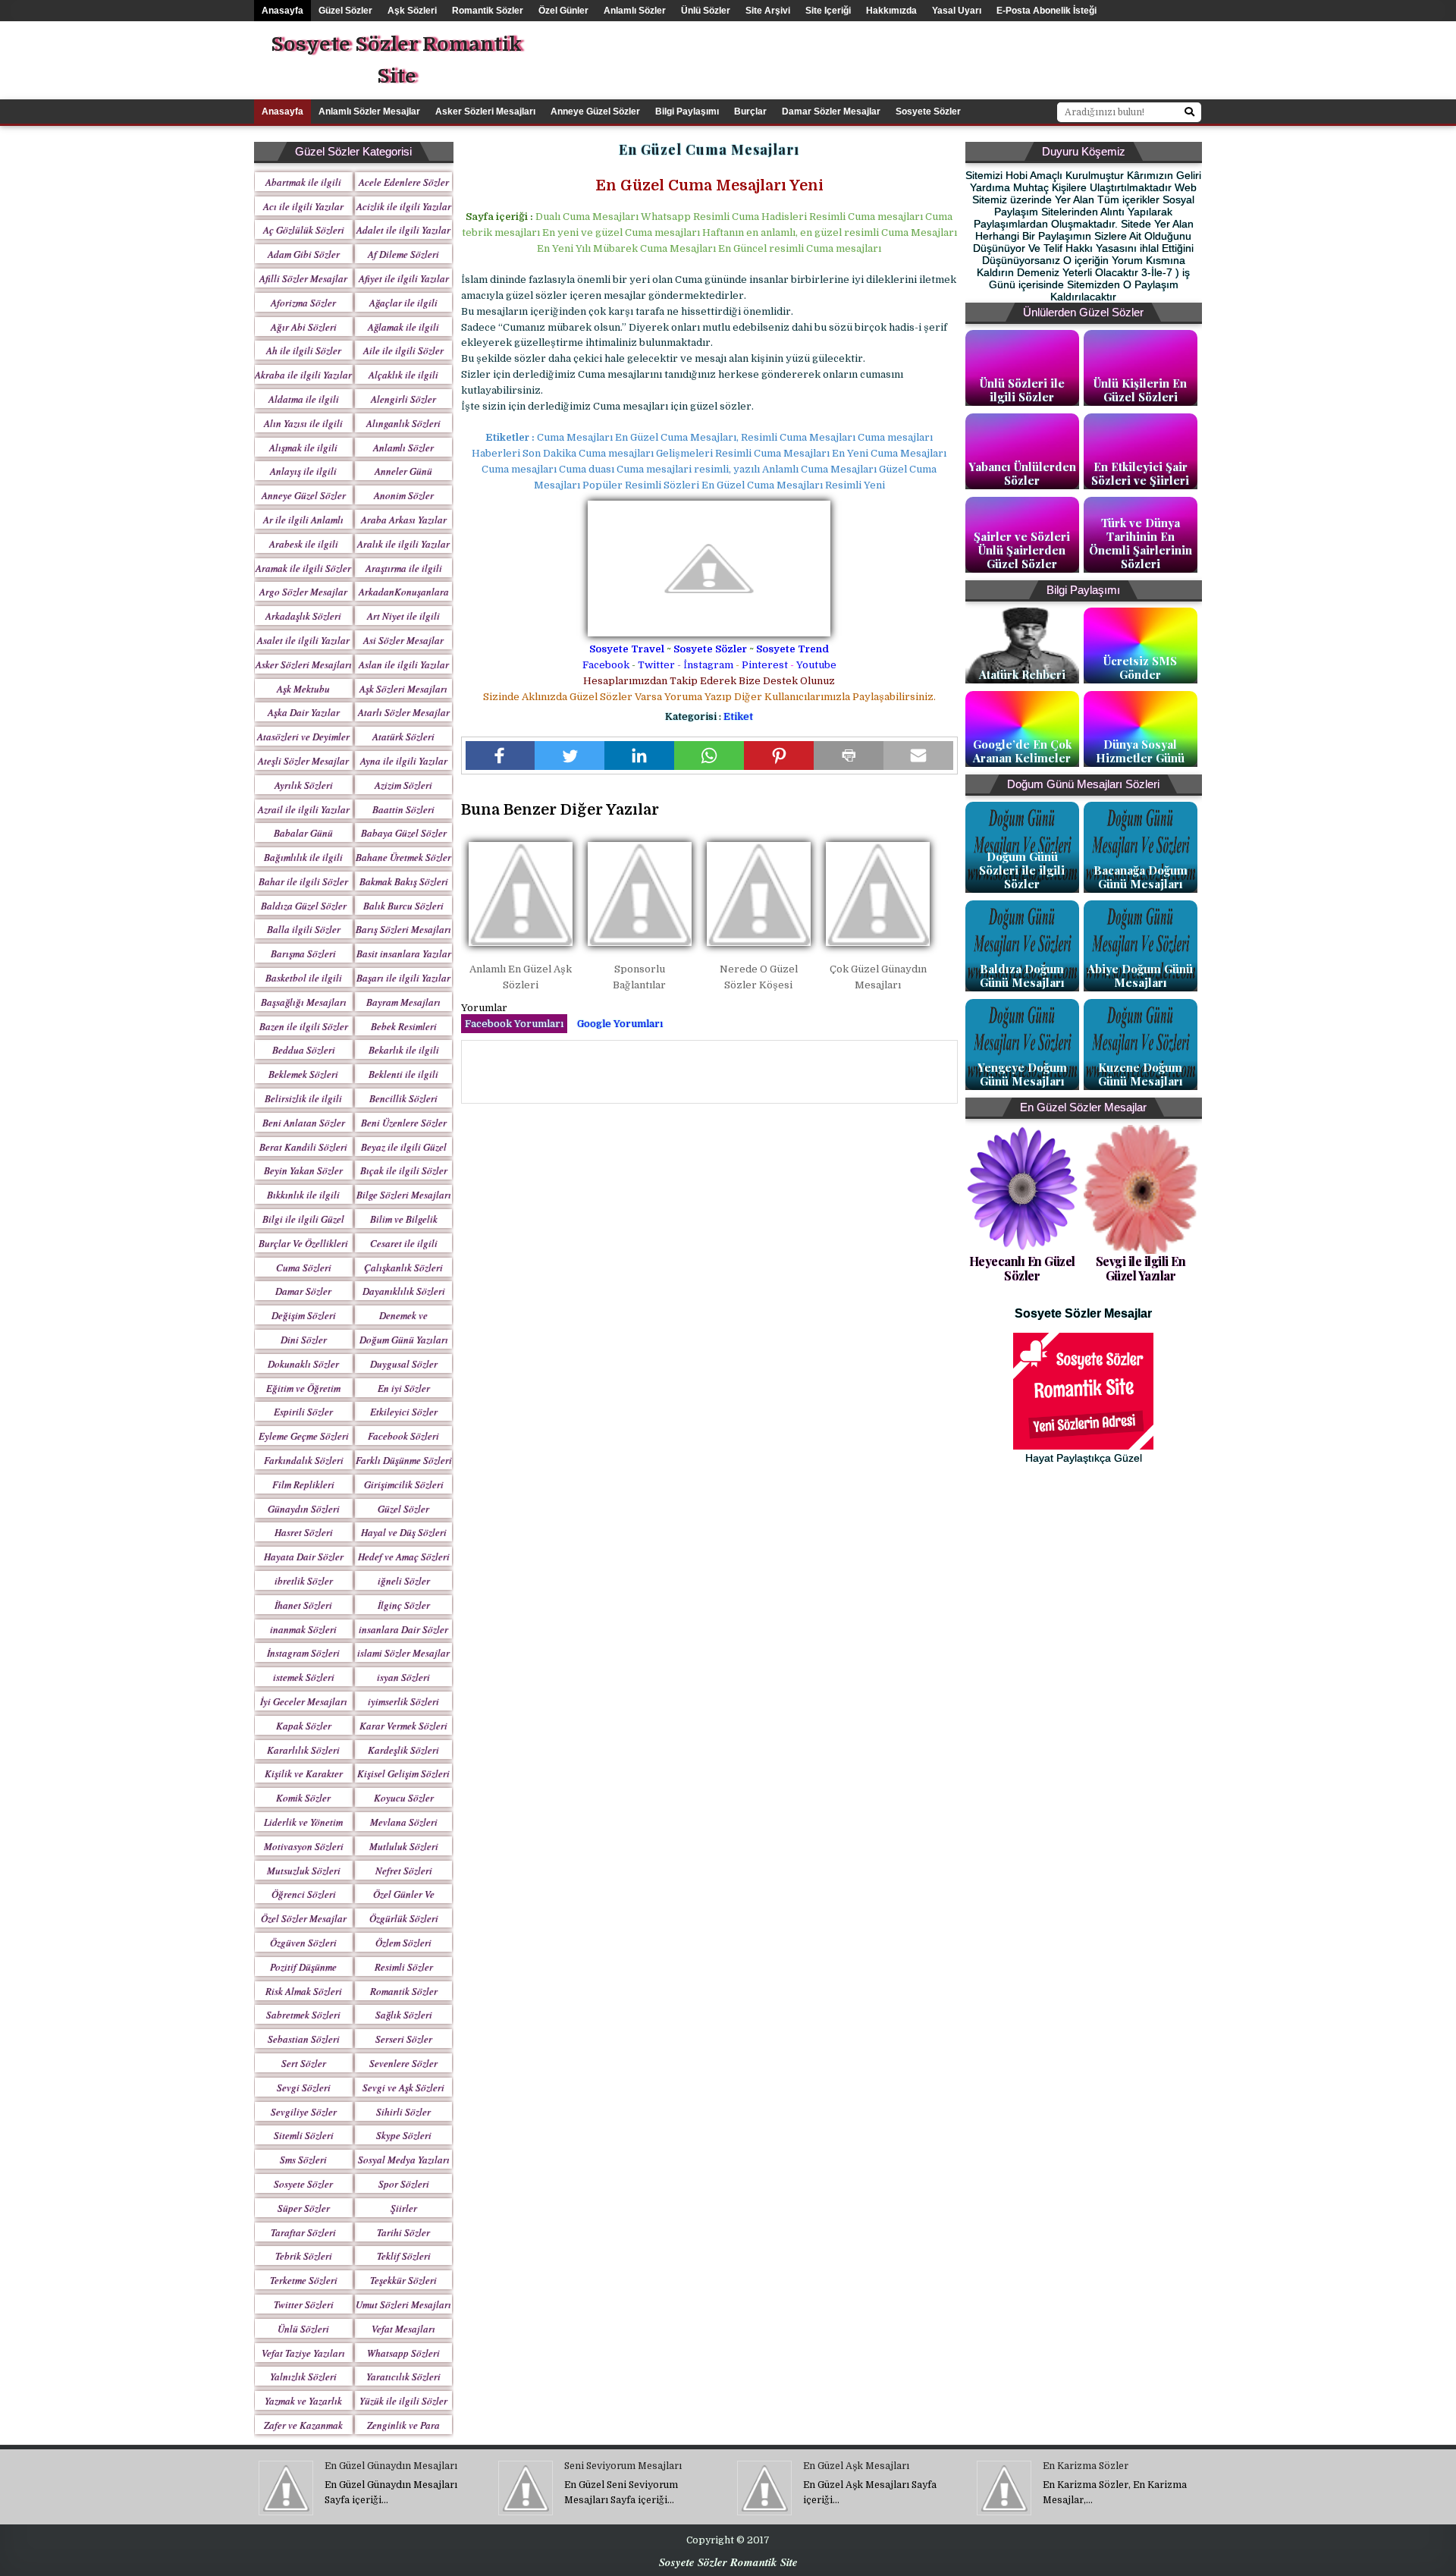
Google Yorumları (620, 1024)
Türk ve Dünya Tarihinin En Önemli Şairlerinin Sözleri (1141, 543)
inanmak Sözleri (303, 1629)
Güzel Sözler (345, 11)
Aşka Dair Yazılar (304, 712)
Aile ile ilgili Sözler (403, 350)
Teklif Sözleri (404, 2256)
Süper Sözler (304, 2208)
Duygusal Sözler (404, 1364)
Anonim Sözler (404, 495)
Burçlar (750, 112)
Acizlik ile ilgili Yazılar (404, 206)
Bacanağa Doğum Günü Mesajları (1141, 877)
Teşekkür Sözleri (403, 2280)
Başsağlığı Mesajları (304, 1002)
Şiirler (404, 2208)
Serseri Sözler (404, 2039)
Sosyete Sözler (710, 649)
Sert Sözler (304, 2063)
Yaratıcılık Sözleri (403, 2377)
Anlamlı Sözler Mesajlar (369, 112)
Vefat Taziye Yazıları (303, 2353)
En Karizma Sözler (1086, 2466)
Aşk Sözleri (412, 11)
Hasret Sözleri (304, 1532)
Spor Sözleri (404, 2184)
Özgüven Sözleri (303, 1943)
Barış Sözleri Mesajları (403, 929)
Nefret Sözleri (404, 1871)
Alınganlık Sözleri (403, 423)
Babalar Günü (303, 833)
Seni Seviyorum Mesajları (623, 2466)
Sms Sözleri (303, 2160)
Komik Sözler (303, 1798)
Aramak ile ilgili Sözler (303, 568)
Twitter (656, 665)
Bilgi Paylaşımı (687, 112)
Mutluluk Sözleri (404, 1846)
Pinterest (765, 665)
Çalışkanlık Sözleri (403, 1268)
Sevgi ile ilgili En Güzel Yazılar (1141, 1268)
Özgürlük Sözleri (404, 1918)
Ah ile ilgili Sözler (304, 350)
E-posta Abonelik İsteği (1046, 11)
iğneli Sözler (404, 1581)
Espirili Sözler (303, 1412)
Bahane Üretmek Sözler (403, 857)
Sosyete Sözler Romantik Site (396, 60)
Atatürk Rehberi (1022, 674)
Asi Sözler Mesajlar (403, 640)
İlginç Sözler (404, 1605)
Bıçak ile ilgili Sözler (404, 1170)
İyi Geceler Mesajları (304, 1701)
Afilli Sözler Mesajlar (303, 278)
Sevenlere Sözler (403, 2063)
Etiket (738, 716)
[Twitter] (570, 756)
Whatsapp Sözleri (403, 2353)
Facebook (606, 665)
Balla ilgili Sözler (304, 929)
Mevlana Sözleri (404, 1822)
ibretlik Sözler (304, 1581)
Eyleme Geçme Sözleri (304, 1436)
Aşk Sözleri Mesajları (403, 689)
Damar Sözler (303, 1291)
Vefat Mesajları (403, 2329)
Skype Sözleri (404, 2135)
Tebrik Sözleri (304, 2256)
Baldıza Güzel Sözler (304, 906)
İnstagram (708, 665)
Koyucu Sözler (404, 1798)
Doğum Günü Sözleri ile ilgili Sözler (1022, 870)
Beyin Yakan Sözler (303, 1170)
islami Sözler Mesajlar (403, 1653)
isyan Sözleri (403, 1677)
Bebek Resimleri (404, 1026)
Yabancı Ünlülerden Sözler (1022, 473)
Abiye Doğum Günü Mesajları (1140, 975)
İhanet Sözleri (303, 1605)
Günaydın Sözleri (304, 1509)
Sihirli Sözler (403, 2112)
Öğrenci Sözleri (304, 1894)
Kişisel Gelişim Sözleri (403, 1773)
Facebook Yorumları (514, 1024)
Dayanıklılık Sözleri (404, 1291)
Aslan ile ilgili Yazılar (404, 664)
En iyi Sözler (404, 1388)
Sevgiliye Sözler (304, 2112)
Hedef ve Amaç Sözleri (404, 1557)
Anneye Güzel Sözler (595, 112)
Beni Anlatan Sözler (304, 1123)
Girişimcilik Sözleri (404, 1484)
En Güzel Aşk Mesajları (856, 2466)
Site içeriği (828, 11)
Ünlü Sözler (706, 11)
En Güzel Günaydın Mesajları (391, 2466)
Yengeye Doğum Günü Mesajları (1022, 1074)
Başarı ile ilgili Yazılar (403, 978)
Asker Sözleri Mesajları (485, 112)
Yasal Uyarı (957, 11)
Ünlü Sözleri (303, 2329)
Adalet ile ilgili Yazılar (403, 230)
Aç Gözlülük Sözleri (304, 230)
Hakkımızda (891, 11)
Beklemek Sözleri (303, 1074)
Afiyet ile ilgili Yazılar (404, 278)
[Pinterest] (779, 756)
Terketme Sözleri (304, 2280)
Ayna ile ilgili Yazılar (404, 761)
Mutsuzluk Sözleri (304, 1871)
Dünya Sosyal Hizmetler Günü (1140, 751)
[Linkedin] (639, 756)
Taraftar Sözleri (303, 2232)
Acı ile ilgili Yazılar (303, 206)
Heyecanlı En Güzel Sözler (1022, 1268)
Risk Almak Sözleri (304, 1991)
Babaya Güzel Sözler (404, 833)
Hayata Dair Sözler (304, 1557)
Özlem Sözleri (403, 1943)
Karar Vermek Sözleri (403, 1726)
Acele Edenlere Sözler (404, 182)
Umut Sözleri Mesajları (403, 2304)
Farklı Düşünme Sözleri (404, 1460)
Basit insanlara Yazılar (404, 953)
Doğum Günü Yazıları (404, 1340)
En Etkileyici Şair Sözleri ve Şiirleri (1140, 473)
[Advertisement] (974, 55)
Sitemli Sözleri (304, 2135)
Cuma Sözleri (304, 1268)
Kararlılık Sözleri (303, 1750)
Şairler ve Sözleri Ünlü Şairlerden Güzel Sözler (1022, 550)
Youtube (816, 665)
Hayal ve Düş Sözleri (404, 1532)
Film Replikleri (303, 1484)
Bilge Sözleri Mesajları (404, 1195)
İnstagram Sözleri (303, 1653)
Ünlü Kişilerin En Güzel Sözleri (1140, 390)
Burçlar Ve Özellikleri (303, 1243)
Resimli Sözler (404, 1967)
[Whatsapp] (709, 756)
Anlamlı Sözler (635, 11)
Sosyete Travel (627, 649)
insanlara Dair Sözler (403, 1629)
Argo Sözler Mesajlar (303, 592)
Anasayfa (282, 11)
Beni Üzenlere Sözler (404, 1123)
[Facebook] (500, 756)
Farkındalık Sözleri (304, 1460)
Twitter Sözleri (304, 2304)
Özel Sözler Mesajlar (304, 1918)
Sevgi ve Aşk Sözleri (403, 2088)
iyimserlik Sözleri (403, 1701)
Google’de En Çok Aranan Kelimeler (1022, 751)
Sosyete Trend (792, 649)
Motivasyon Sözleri (304, 1846)
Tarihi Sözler (403, 2232)
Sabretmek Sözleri (303, 2015)
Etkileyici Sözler (404, 1412)
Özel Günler (563, 11)
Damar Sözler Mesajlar (831, 112)
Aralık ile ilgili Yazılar (403, 544)
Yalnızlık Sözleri (303, 2377)
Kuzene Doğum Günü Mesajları (1141, 1074)
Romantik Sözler (488, 11)
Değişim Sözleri (304, 1315)
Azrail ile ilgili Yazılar (304, 809)
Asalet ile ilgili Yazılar (303, 640)
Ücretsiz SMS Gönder (1140, 668)
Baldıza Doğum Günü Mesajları (1022, 975)
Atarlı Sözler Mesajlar (404, 712)
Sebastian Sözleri (304, 2039)
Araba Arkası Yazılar (404, 520)
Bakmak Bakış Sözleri (404, 881)
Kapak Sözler (304, 1726)
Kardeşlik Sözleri (403, 1750)
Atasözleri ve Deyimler (303, 737)
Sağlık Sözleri (404, 2015)
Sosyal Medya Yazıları (404, 2160)
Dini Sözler (304, 1340)
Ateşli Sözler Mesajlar (303, 761)
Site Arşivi (768, 11)
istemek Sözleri (304, 1677)
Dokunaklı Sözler (303, 1364)
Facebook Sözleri (403, 1436)
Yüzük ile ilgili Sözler (403, 2401)
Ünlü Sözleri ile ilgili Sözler (1022, 390)
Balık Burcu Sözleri (403, 906)
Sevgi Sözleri (304, 2088)
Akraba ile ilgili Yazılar (303, 375)
